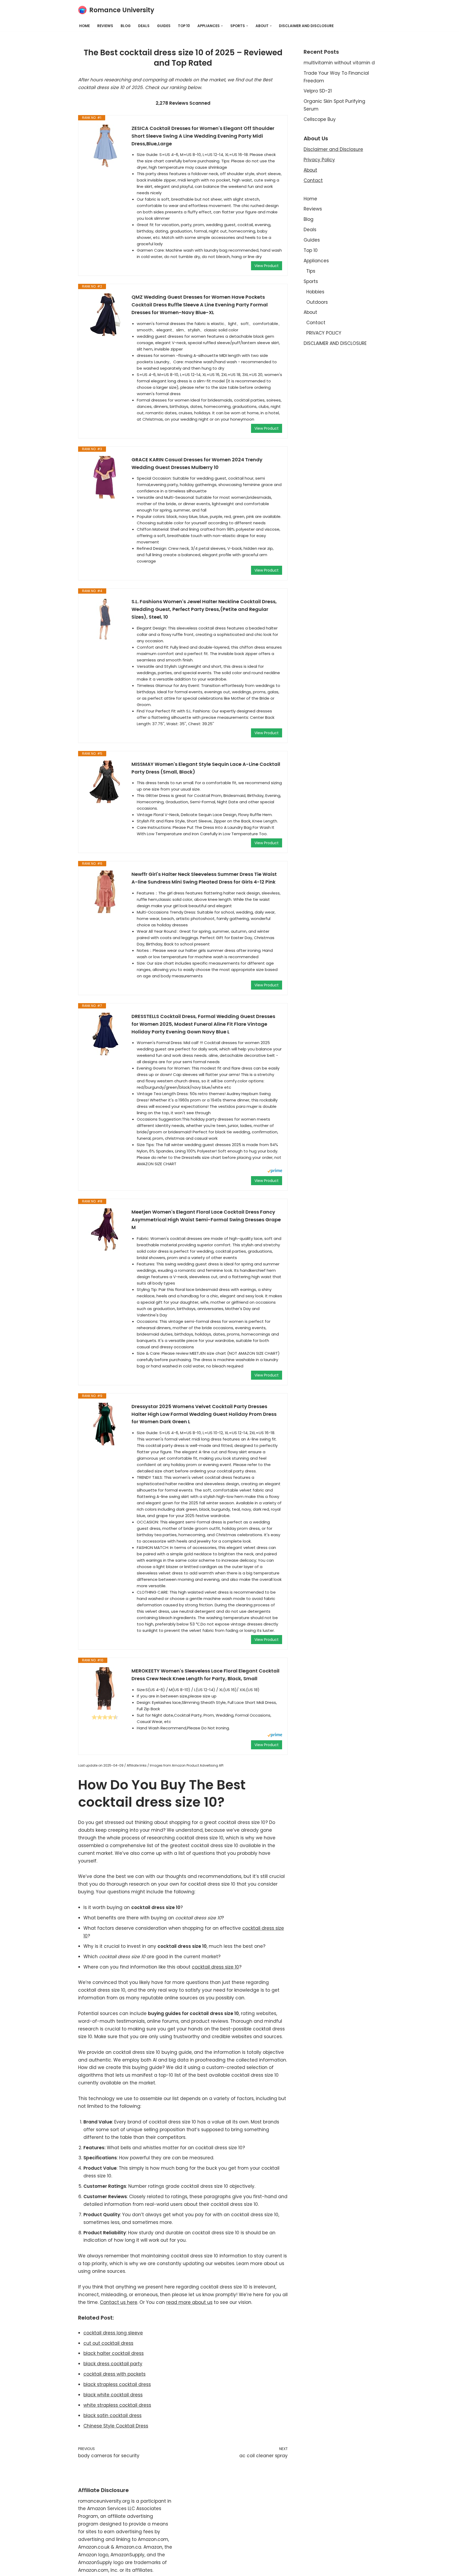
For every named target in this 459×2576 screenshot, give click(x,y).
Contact (313, 180)
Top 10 (184, 26)
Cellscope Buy (320, 119)
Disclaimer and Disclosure (333, 149)
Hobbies (315, 292)
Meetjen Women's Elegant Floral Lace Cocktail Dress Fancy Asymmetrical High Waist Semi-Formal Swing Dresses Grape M (206, 1220)
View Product (267, 266)
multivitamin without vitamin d (339, 63)
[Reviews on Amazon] (105, 1717)
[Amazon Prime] (275, 1171)
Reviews (105, 26)
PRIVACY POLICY (324, 333)
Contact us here (119, 2302)
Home (84, 26)
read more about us (189, 2302)
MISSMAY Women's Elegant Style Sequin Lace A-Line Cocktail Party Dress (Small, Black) (206, 768)
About (310, 170)
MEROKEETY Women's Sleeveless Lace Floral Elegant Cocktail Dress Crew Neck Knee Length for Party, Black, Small (205, 1675)
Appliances (316, 261)
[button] (222, 26)
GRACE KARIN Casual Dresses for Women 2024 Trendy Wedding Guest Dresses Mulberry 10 (197, 463)
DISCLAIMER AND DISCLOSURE (306, 26)
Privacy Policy (319, 160)
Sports (311, 281)
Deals (144, 26)
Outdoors (317, 302)
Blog (126, 26)
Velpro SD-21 (318, 91)
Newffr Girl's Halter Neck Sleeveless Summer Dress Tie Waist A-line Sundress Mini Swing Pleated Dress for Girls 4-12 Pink (204, 878)
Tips (311, 271)
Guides (164, 26)
